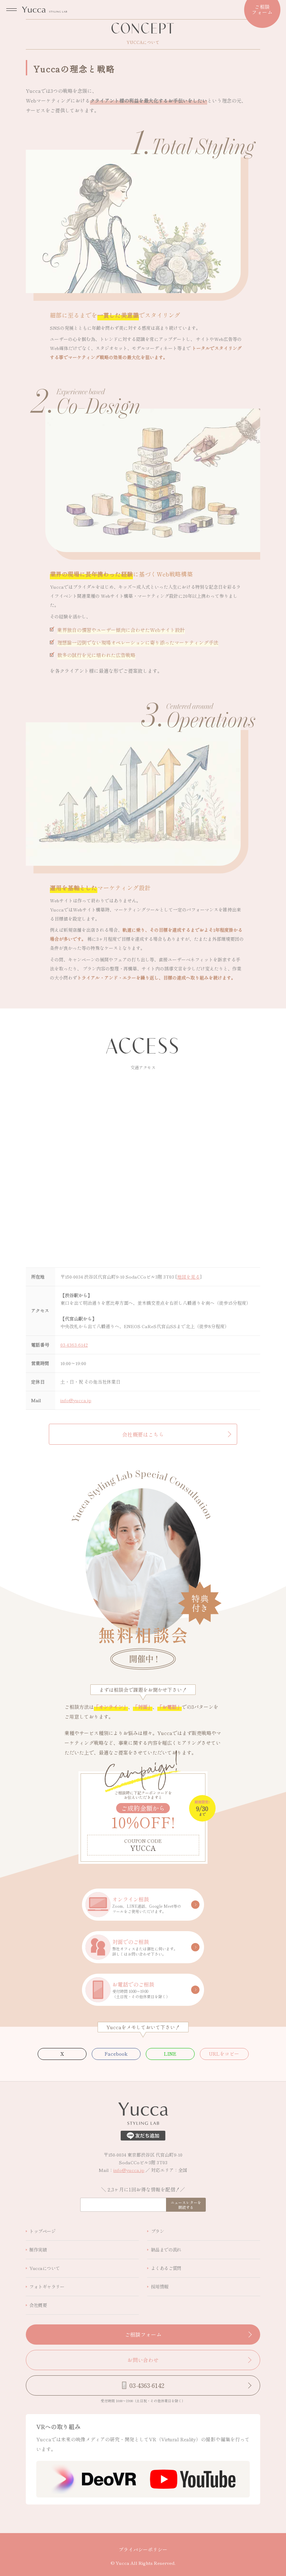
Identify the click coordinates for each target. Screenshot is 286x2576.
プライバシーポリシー (143, 2549)
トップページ (42, 51)
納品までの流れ (166, 2250)
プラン (157, 51)
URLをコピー (224, 2054)
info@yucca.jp (76, 1400)
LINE (170, 2054)
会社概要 (38, 2305)
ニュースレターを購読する (186, 2205)
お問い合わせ (143, 2360)
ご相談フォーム (143, 2334)
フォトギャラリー (47, 2287)
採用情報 (160, 2287)
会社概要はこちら (143, 1434)
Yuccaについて (44, 2268)
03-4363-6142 (74, 1345)
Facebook (116, 2054)
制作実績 (38, 2250)
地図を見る (189, 1277)
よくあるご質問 (166, 2268)
